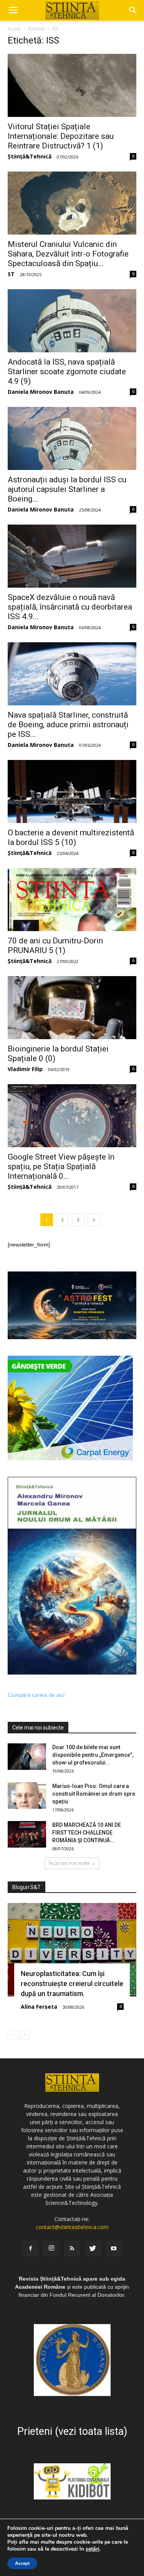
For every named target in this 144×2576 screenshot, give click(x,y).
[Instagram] (51, 2249)
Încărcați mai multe (69, 1863)
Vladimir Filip (25, 1069)
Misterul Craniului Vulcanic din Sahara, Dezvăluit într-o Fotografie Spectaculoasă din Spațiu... (68, 254)
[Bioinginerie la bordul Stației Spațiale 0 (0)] (72, 1008)
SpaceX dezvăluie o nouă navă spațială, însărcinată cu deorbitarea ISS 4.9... (70, 607)
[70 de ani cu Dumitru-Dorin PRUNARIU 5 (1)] (72, 900)
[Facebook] (31, 2249)
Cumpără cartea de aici (36, 1695)
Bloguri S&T (26, 1887)
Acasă (14, 29)
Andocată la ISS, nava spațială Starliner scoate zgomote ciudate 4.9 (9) (67, 372)
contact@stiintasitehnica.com (72, 2227)
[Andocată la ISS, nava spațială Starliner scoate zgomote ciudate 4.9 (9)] (72, 321)
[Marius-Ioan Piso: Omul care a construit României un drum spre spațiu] (27, 1795)
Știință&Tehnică (30, 156)
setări (93, 2549)
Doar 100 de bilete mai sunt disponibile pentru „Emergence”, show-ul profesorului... (93, 1755)
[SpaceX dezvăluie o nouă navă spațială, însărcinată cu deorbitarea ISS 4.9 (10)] (72, 556)
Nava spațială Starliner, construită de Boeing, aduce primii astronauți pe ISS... (68, 725)
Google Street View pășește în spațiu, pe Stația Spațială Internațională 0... (61, 1166)
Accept (22, 2563)
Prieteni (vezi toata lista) (72, 2431)
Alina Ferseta (39, 2007)
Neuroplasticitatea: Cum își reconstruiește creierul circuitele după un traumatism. (72, 1984)
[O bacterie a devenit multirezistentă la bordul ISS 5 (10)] (72, 791)
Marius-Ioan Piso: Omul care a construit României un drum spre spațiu (94, 1794)
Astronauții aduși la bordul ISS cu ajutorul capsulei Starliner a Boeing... (67, 489)
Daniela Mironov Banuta (41, 392)
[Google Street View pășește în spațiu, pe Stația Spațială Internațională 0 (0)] (72, 1116)
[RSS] (72, 2249)
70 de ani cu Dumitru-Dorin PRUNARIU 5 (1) (55, 946)
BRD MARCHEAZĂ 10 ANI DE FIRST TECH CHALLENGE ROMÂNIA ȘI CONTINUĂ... (87, 1833)
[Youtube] (114, 2249)
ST (11, 274)
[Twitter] (93, 2249)
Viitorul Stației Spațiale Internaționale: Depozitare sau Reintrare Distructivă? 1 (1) (61, 136)
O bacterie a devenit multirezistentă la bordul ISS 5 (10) (71, 837)
